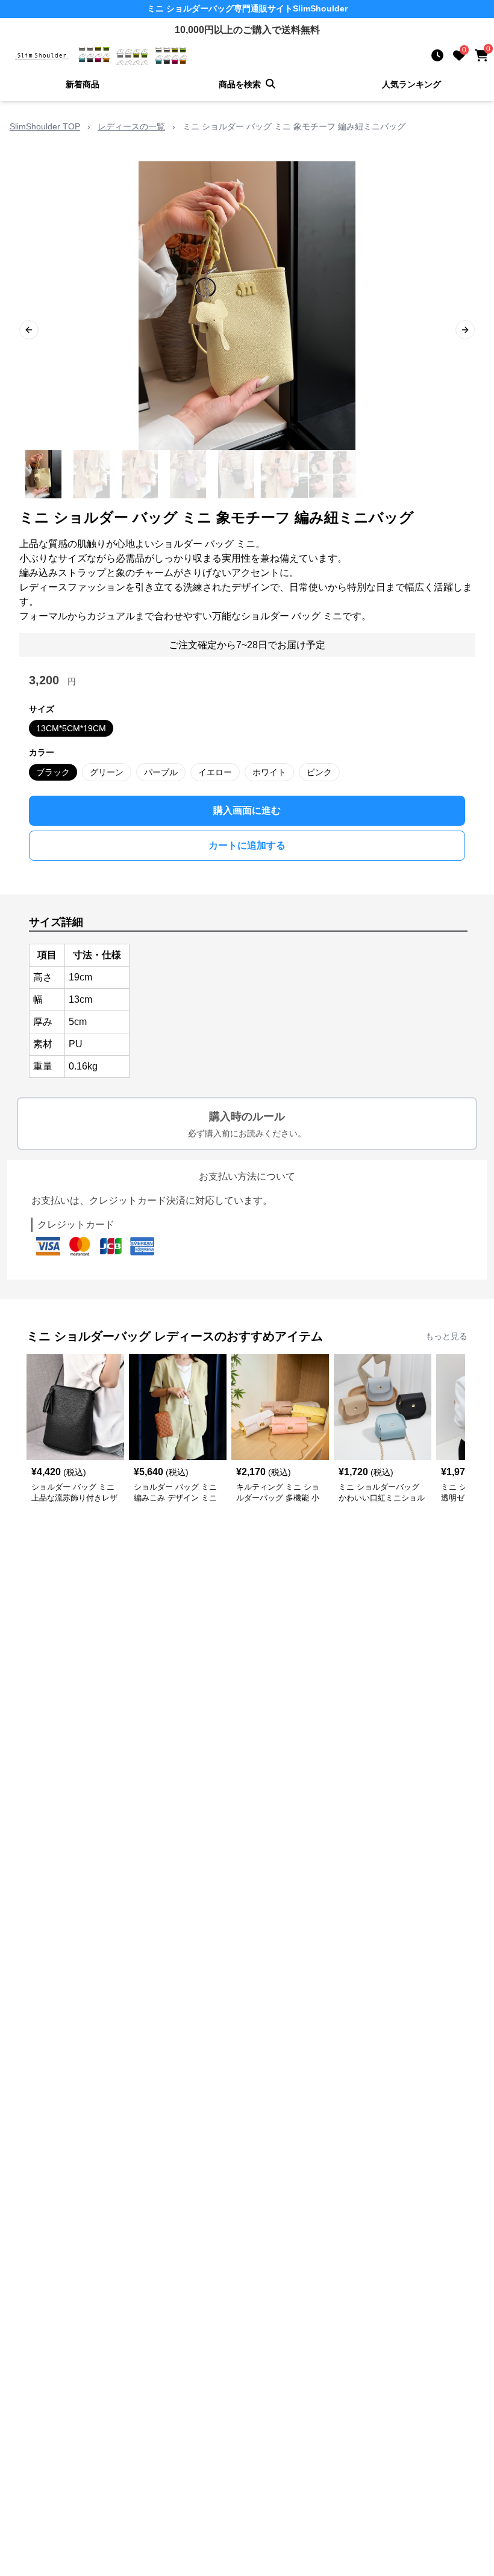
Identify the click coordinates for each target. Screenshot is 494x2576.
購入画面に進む (247, 810)
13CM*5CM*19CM (71, 728)
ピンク (319, 772)
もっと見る (446, 1336)
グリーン (107, 772)
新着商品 (83, 84)
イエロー (215, 772)
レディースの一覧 (131, 126)
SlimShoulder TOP (45, 126)
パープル (161, 772)
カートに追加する (247, 845)
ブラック (53, 772)
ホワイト (269, 772)
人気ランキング (411, 84)
